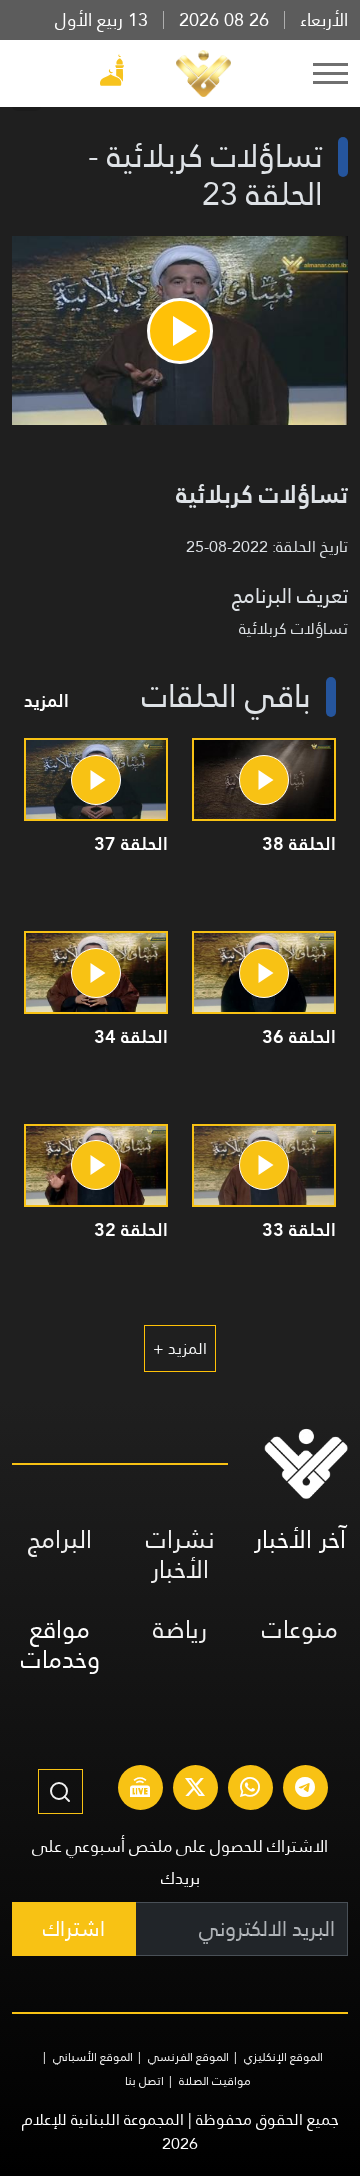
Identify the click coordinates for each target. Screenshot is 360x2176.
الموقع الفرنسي (188, 2057)
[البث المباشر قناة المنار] (140, 1790)
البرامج (60, 1539)
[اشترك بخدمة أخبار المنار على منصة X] (195, 1790)
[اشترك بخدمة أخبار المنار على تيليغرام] (305, 1790)
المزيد (46, 700)
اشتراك (74, 1928)
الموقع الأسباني (93, 2057)
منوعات (300, 1629)
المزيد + (180, 1348)
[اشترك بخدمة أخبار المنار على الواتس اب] (250, 1790)
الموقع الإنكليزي (283, 2057)
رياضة (180, 1629)
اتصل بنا (144, 2081)
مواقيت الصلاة (215, 2081)
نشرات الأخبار (180, 1554)
